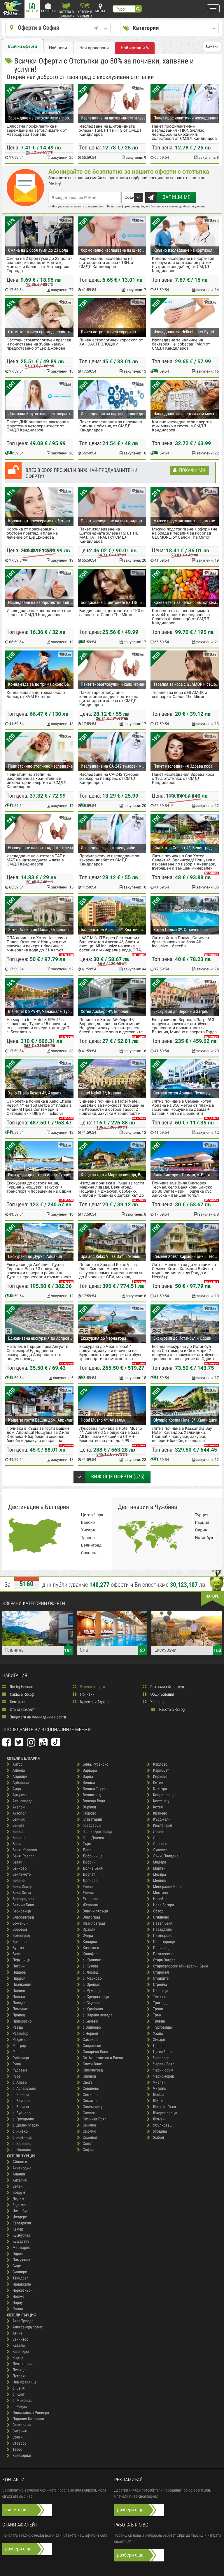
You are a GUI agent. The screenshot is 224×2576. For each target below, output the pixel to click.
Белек (18, 2187)
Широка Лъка (164, 2107)
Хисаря (88, 1530)
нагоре (212, 1596)
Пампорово (163, 1936)
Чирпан (159, 2083)
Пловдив (20, 2003)
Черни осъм (163, 2070)
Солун (18, 2437)
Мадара (159, 1862)
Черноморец (163, 2077)
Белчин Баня (23, 1905)
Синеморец (92, 2107)
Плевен (19, 1991)
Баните (19, 1826)
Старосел (161, 1973)
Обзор (158, 1911)
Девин (88, 1850)
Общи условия (162, 1695)
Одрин (201, 1530)
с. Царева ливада (98, 2015)
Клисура (160, 1789)
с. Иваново (22, 2150)
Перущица (21, 1960)
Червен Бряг (163, 2064)
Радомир (20, 2040)
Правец (19, 2015)
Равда (18, 2028)
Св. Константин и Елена (103, 2058)
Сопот (88, 2144)
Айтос (17, 1765)
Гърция (202, 1523)
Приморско (22, 2022)
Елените (90, 1893)
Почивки (48, 11)
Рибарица (21, 2058)
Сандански (92, 2046)
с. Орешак (91, 1985)
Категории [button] (146, 28)
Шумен (159, 2119)
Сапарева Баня (96, 2052)
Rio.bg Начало (21, 1687)
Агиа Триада (23, 2321)
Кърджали (162, 1820)
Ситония (20, 2431)
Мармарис (21, 2248)
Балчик (19, 1820)
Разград (19, 2046)
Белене (19, 1881)
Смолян (89, 2132)
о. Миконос (22, 2401)
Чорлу (18, 2303)
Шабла (159, 2095)
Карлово (160, 1765)
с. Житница (22, 2138)
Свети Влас (92, 2064)
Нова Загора (163, 1905)
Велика (89, 1783)
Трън (157, 2015)
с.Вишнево (92, 2028)
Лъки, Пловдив (166, 1856)
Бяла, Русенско (96, 1765)
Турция (202, 1515)
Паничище (162, 1948)
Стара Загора (164, 1960)
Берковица (22, 1911)
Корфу (18, 2358)
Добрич (89, 1862)
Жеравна (90, 1905)
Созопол (89, 1553)
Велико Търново (97, 1789)
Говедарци (92, 1826)
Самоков (90, 2040)
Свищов (90, 2077)
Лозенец (160, 1844)
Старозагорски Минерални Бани (180, 1966)
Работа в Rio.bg (171, 1710)
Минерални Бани (167, 1887)
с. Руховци (92, 1991)
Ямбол (158, 2138)
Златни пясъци (96, 1911)
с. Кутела (91, 1966)
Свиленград (93, 2070)
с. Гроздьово (23, 2119)
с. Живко (20, 2132)
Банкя (18, 1832)
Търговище (162, 2028)
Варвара (90, 1771)
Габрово (90, 1814)
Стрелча (160, 1985)
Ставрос (20, 2444)
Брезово (20, 1942)
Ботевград (21, 1936)
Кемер (18, 2229)
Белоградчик (23, 1899)
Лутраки (20, 2376)
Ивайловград (94, 1924)
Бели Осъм (22, 1893)
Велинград (91, 1545)
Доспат (89, 1875)
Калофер (90, 1954)
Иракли (89, 1930)
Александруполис (28, 2327)
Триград (160, 2003)
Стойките (161, 1979)
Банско (88, 1523)
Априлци (20, 1777)
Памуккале (22, 2260)
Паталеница (163, 1954)
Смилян (89, 2125)
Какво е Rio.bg (21, 1695)
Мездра (159, 1875)
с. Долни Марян (26, 2125)
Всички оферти (23, 47)
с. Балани (21, 2095)
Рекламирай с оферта (168, 1687)
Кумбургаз (21, 2236)
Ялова (18, 2309)
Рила (17, 2064)
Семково (90, 2095)
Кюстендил (162, 1826)
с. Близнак (22, 2101)
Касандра (21, 2352)
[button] (213, 9)
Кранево (160, 1814)
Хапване (157, 1702)
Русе (16, 2077)
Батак (17, 1862)
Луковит (160, 1850)
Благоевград (23, 1918)
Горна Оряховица (97, 1832)
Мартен (159, 1869)
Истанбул (204, 1538)
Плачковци (22, 1985)
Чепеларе (161, 2058)
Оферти (32, 11)
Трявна (88, 1538)
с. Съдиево (92, 2003)
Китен (158, 1783)
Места (100, 11)
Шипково (161, 2101)
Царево (159, 2046)
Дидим (18, 2199)
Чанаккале (22, 2285)
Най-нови (58, 48)
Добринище (93, 1856)
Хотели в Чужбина (85, 14)
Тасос (17, 2450)
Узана (158, 2034)
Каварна (90, 1942)
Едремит (20, 2205)
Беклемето (22, 1875)
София (88, 2150)
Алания (19, 2174)
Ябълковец (162, 2125)
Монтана (160, 1893)
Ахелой (19, 1807)
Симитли (90, 2101)
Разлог (18, 2052)
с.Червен (91, 2034)
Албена (19, 1771)
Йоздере (20, 2217)
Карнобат (161, 1771)
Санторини (22, 2425)
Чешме (18, 2297)
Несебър (160, 1899)
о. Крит (19, 2395)
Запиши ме (177, 197)
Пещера (19, 1973)
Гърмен (89, 1844)
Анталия (20, 2181)
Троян (158, 2009)
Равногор (21, 2034)
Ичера (88, 1936)
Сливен (89, 2113)
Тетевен (160, 1997)
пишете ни (16, 2510)
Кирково (160, 1777)
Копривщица (164, 1795)
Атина (18, 2333)
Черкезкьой (23, 2291)
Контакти (17, 1702)
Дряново (90, 1881)
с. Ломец (90, 1973)
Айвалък (20, 2162)
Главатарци (93, 1820)
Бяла (17, 1954)
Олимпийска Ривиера (31, 2413)
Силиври (20, 2272)
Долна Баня (93, 1869)
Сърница (160, 1991)
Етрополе (91, 1899)
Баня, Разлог (23, 1856)
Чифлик (159, 2089)
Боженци (20, 1924)
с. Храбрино (93, 2009)
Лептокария (23, 2364)
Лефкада (20, 2370)
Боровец (20, 1930)
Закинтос (20, 2340)
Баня (17, 1844)
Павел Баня (163, 1924)
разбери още (130, 2510)
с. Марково (92, 1979)
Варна (88, 1777)
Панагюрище (164, 1942)
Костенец (161, 1801)
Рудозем (20, 2070)
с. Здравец (22, 2144)
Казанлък (91, 1948)
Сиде (17, 2266)
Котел (158, 1807)
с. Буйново (22, 2113)
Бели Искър (22, 1887)
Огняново (161, 1918)
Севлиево (91, 2089)
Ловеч (158, 1838)
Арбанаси (21, 1783)
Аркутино (21, 1795)
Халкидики (22, 2456)
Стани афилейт (22, 1710)
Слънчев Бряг (94, 2119)
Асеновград (23, 1801)
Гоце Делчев (93, 1838)
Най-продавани (94, 48)
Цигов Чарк (92, 1515)
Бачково (20, 1869)
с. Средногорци (96, 1997)
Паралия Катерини (28, 2419)
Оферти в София (39, 28)
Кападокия (22, 2223)
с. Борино (21, 2107)
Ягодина (160, 2132)
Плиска (19, 1997)
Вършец (90, 1807)
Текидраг (20, 2278)
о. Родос (20, 2407)
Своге (88, 2083)
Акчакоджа (22, 2168)
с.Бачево (90, 2022)
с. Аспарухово (24, 2089)
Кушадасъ (21, 2242)
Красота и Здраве (94, 1702)
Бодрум (19, 2193)
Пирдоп (19, 1979)
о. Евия (19, 2389)
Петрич (19, 1966)
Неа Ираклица (25, 2382)
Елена (88, 1887)
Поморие (20, 2009)
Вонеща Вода (94, 1801)
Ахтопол (20, 1814)
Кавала (19, 2346)
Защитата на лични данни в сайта (37, 1717)
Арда (17, 1789)
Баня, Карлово (25, 1850)
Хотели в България (66, 14)
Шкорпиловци (165, 2113)
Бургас (18, 1948)
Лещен (159, 1832)
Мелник (159, 1881)
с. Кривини (92, 1960)
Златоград (92, 1918)
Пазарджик (162, 1930)
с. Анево (20, 2083)
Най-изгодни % (135, 48)
